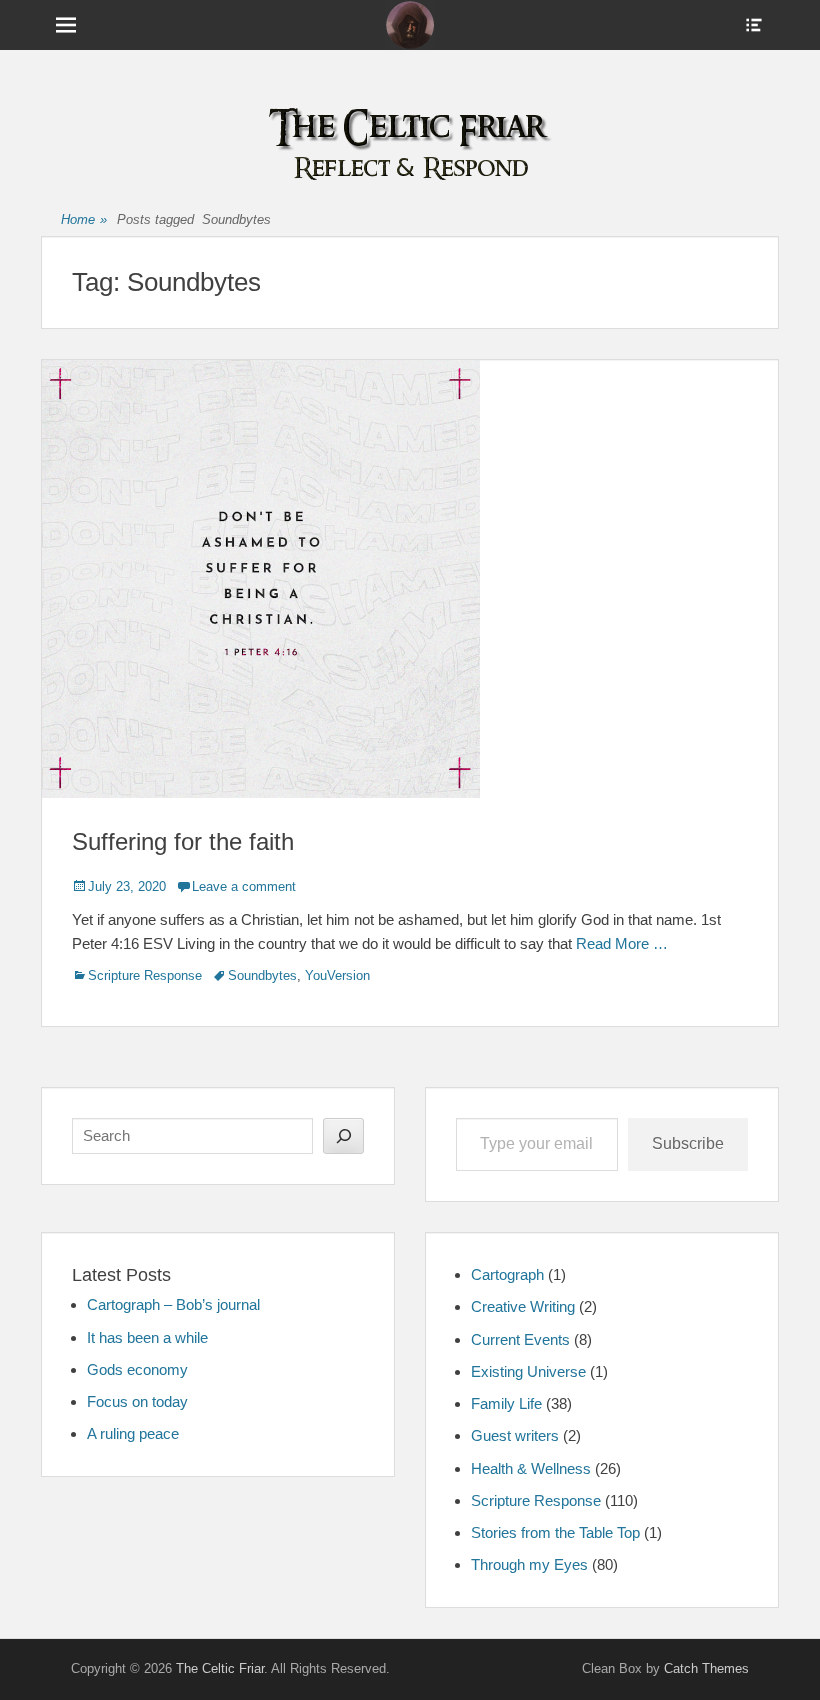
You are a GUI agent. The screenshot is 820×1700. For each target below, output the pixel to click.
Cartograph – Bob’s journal (173, 1304)
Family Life (506, 1403)
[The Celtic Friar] (410, 25)
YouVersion (337, 975)
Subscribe (688, 1143)
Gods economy (137, 1369)
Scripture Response (145, 975)
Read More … (622, 943)
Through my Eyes (529, 1564)
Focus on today (137, 1401)
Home (84, 219)
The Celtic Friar (220, 1668)
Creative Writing (523, 1306)
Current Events (520, 1339)
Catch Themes (706, 1668)
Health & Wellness (531, 1468)
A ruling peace (133, 1433)
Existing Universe (528, 1371)
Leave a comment (244, 886)
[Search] (343, 1136)
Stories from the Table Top (555, 1532)
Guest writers (515, 1435)
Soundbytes (262, 975)
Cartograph (507, 1274)
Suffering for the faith (183, 841)
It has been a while (147, 1337)
